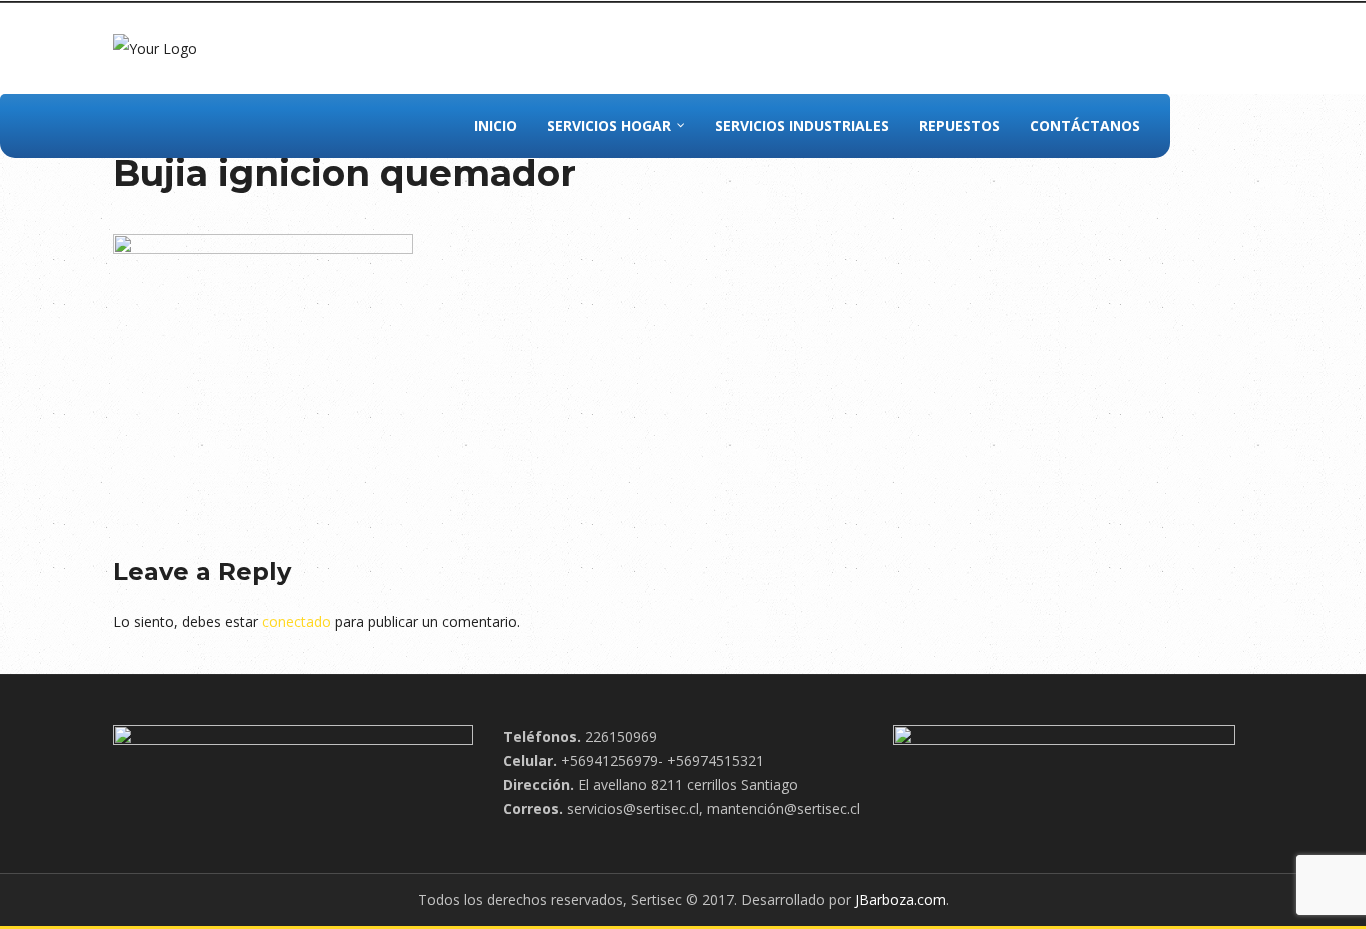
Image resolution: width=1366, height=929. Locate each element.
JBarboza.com (900, 899)
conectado (296, 621)
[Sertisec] (155, 47)
